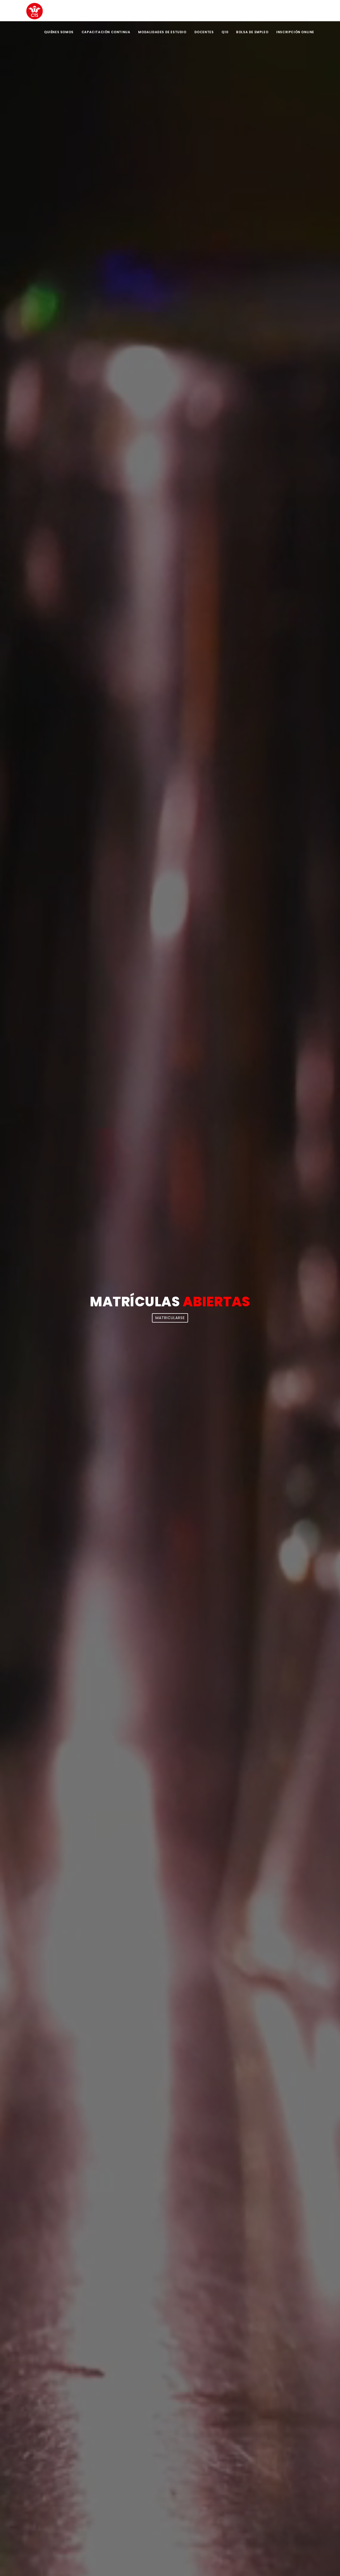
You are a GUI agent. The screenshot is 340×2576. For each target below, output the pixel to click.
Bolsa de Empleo (252, 32)
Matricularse (170, 1318)
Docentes (204, 32)
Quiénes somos (59, 32)
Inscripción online (295, 32)
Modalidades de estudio (162, 32)
